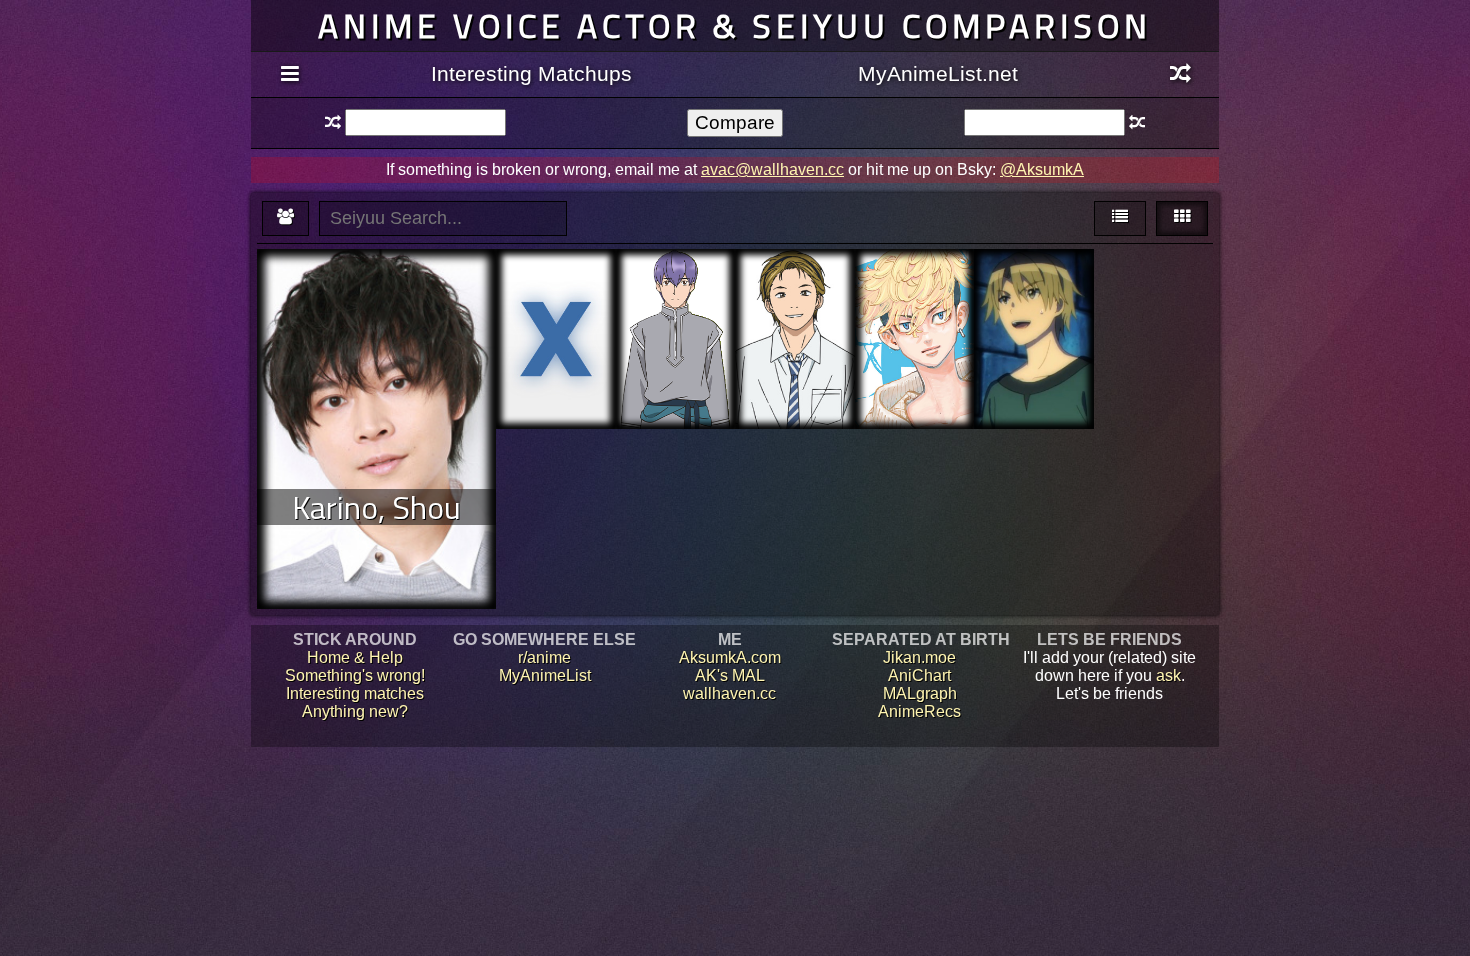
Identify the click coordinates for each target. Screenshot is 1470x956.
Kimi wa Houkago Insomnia (795, 303)
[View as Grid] (1182, 218)
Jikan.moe (919, 657)
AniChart (919, 675)
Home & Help (355, 657)
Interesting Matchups (531, 73)
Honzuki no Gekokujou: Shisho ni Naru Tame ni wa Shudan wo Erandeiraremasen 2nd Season (676, 339)
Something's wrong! (355, 675)
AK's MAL (730, 675)
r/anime (544, 657)
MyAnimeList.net (938, 73)
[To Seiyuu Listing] (285, 218)
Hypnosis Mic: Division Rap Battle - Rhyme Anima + (555, 312)
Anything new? (355, 711)
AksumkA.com (730, 657)
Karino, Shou (376, 507)
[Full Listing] (289, 75)
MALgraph (920, 693)
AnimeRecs (919, 711)
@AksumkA (1042, 169)
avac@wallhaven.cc (772, 169)
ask (1168, 675)
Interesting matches (355, 693)
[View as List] (1120, 218)
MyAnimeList (545, 675)
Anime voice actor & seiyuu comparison (735, 25)
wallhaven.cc (729, 693)
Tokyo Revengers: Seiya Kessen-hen (914, 321)
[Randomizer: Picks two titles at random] (1180, 75)
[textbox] (425, 122)
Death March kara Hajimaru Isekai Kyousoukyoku (1033, 312)
